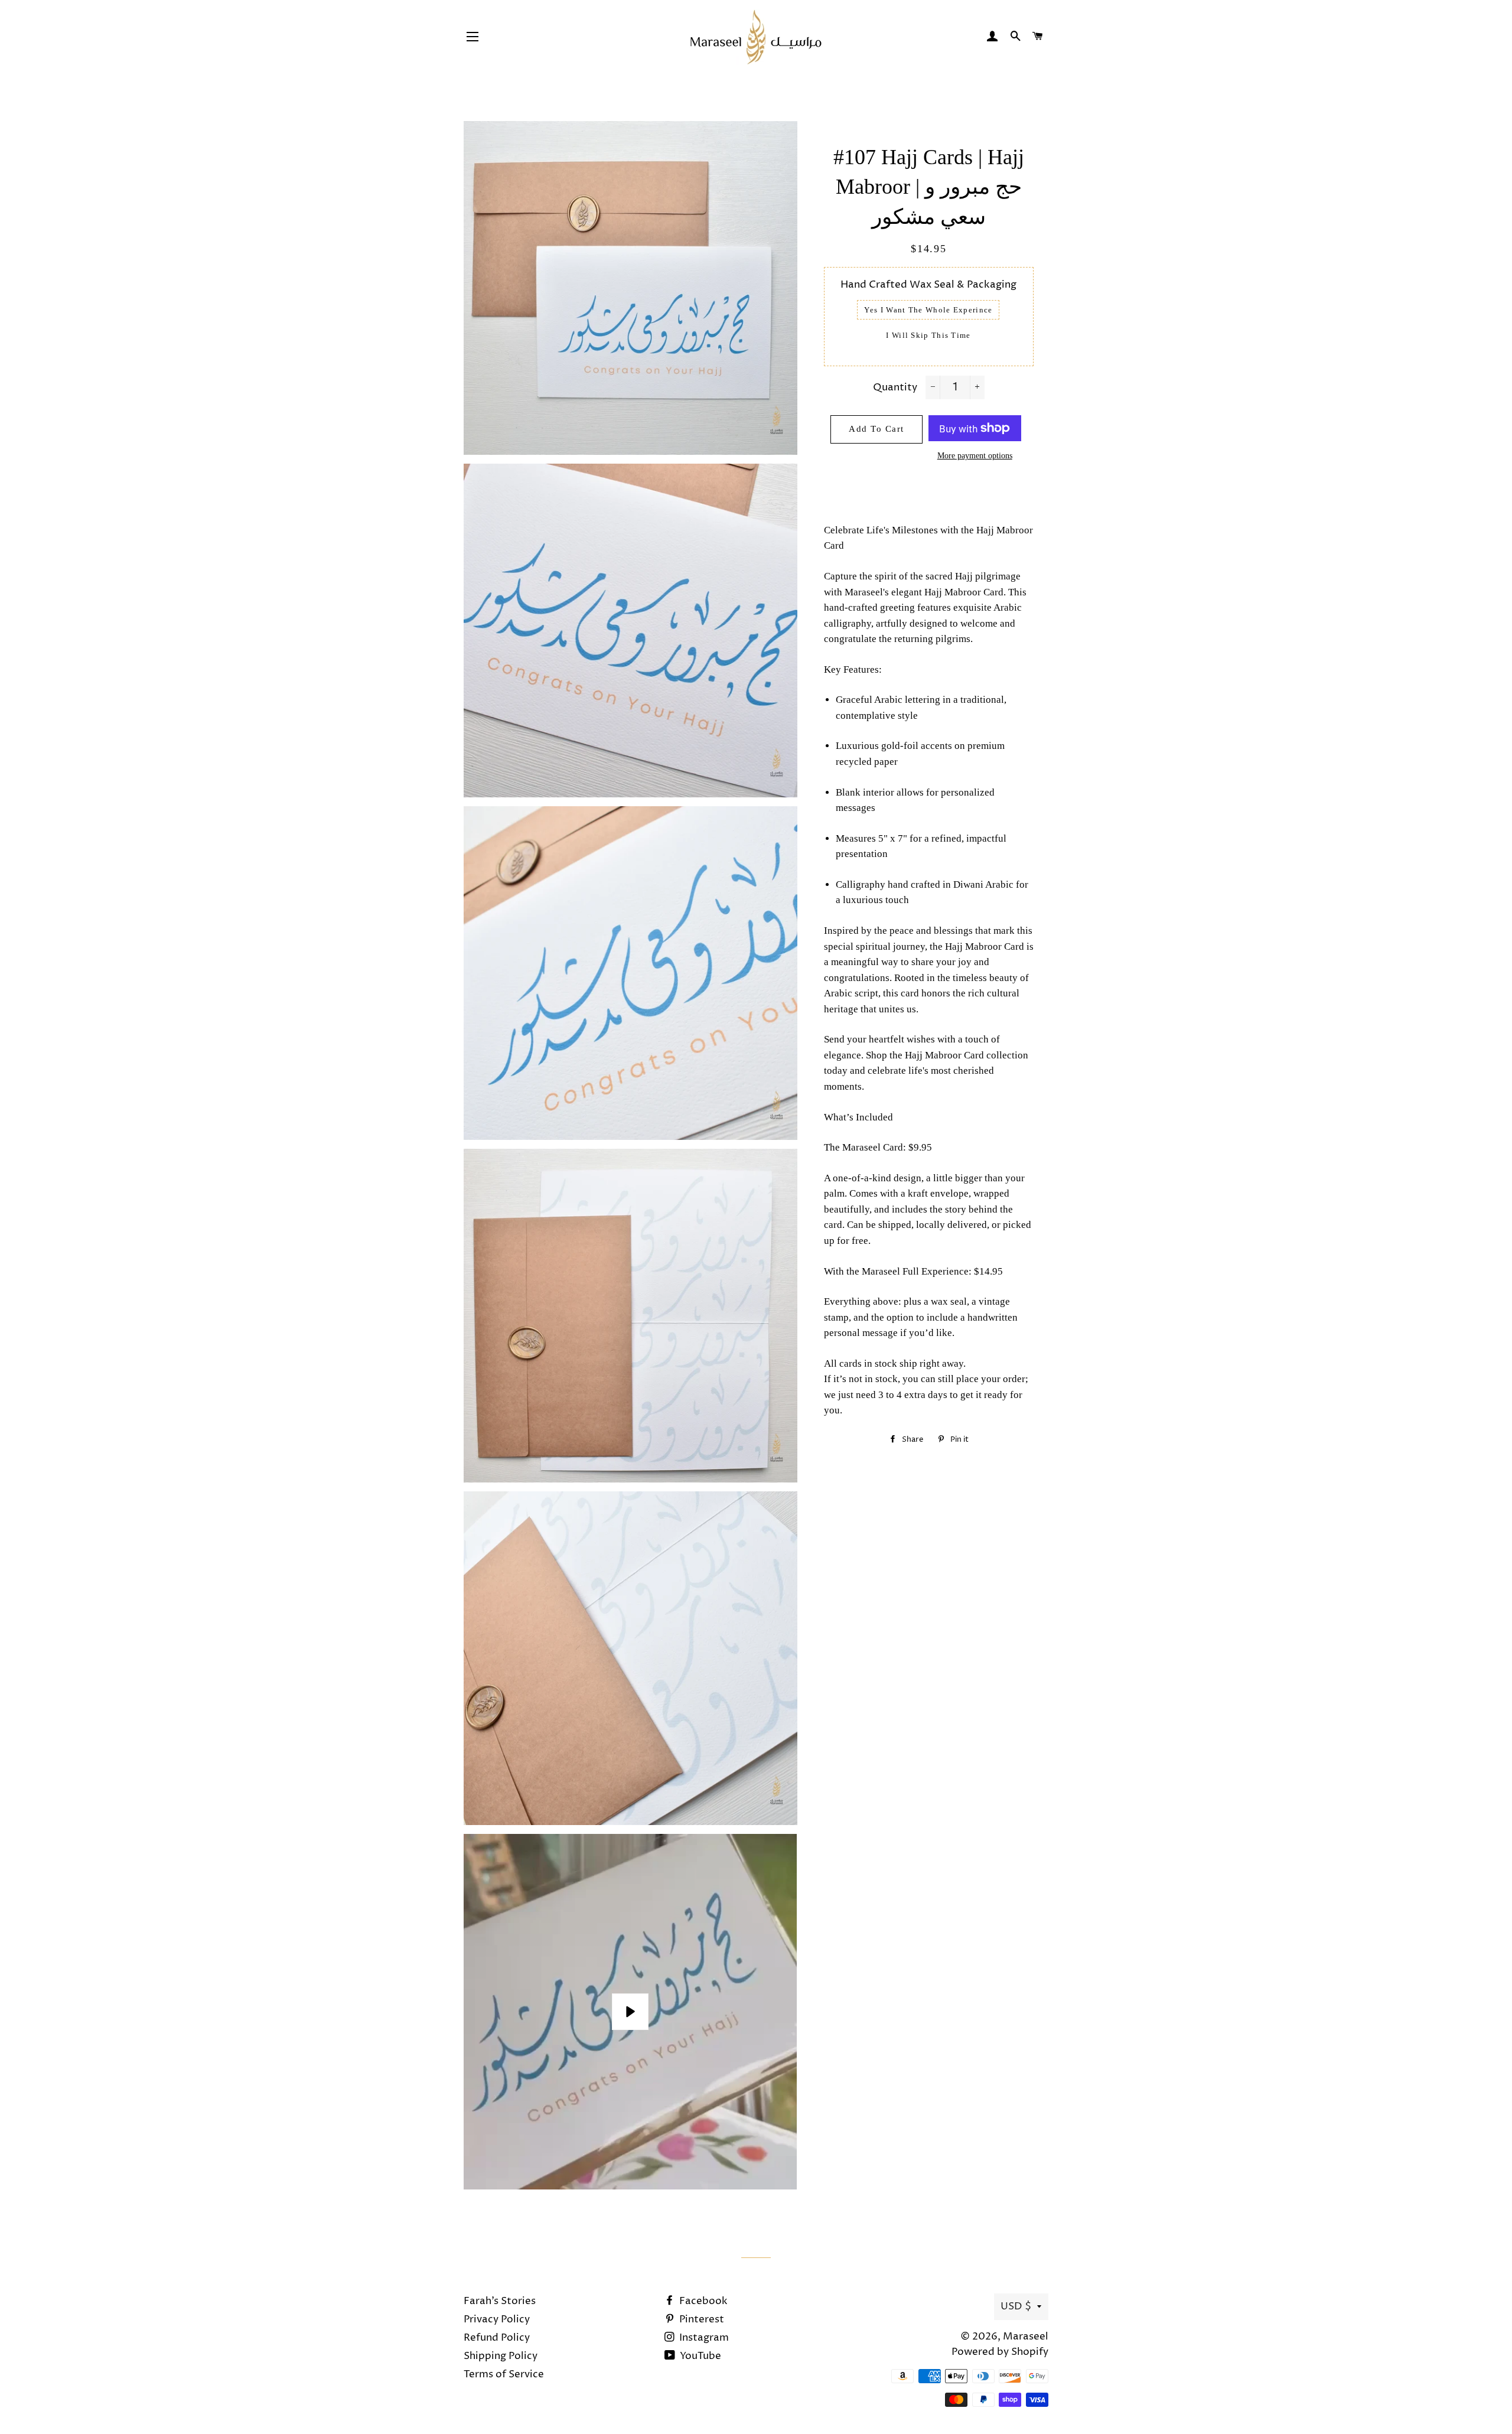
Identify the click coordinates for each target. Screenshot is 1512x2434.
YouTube (699, 2356)
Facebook (702, 2301)
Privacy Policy (497, 2319)
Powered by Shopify (1000, 2352)
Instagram (703, 2338)
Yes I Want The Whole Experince (928, 310)
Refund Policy (497, 2338)
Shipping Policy (501, 2356)
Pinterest (700, 2319)
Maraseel (1026, 2337)
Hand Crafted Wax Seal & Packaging (928, 285)
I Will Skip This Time (928, 335)
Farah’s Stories (500, 2301)
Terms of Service (504, 2374)
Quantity (895, 387)
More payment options (975, 456)
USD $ (1016, 2306)
